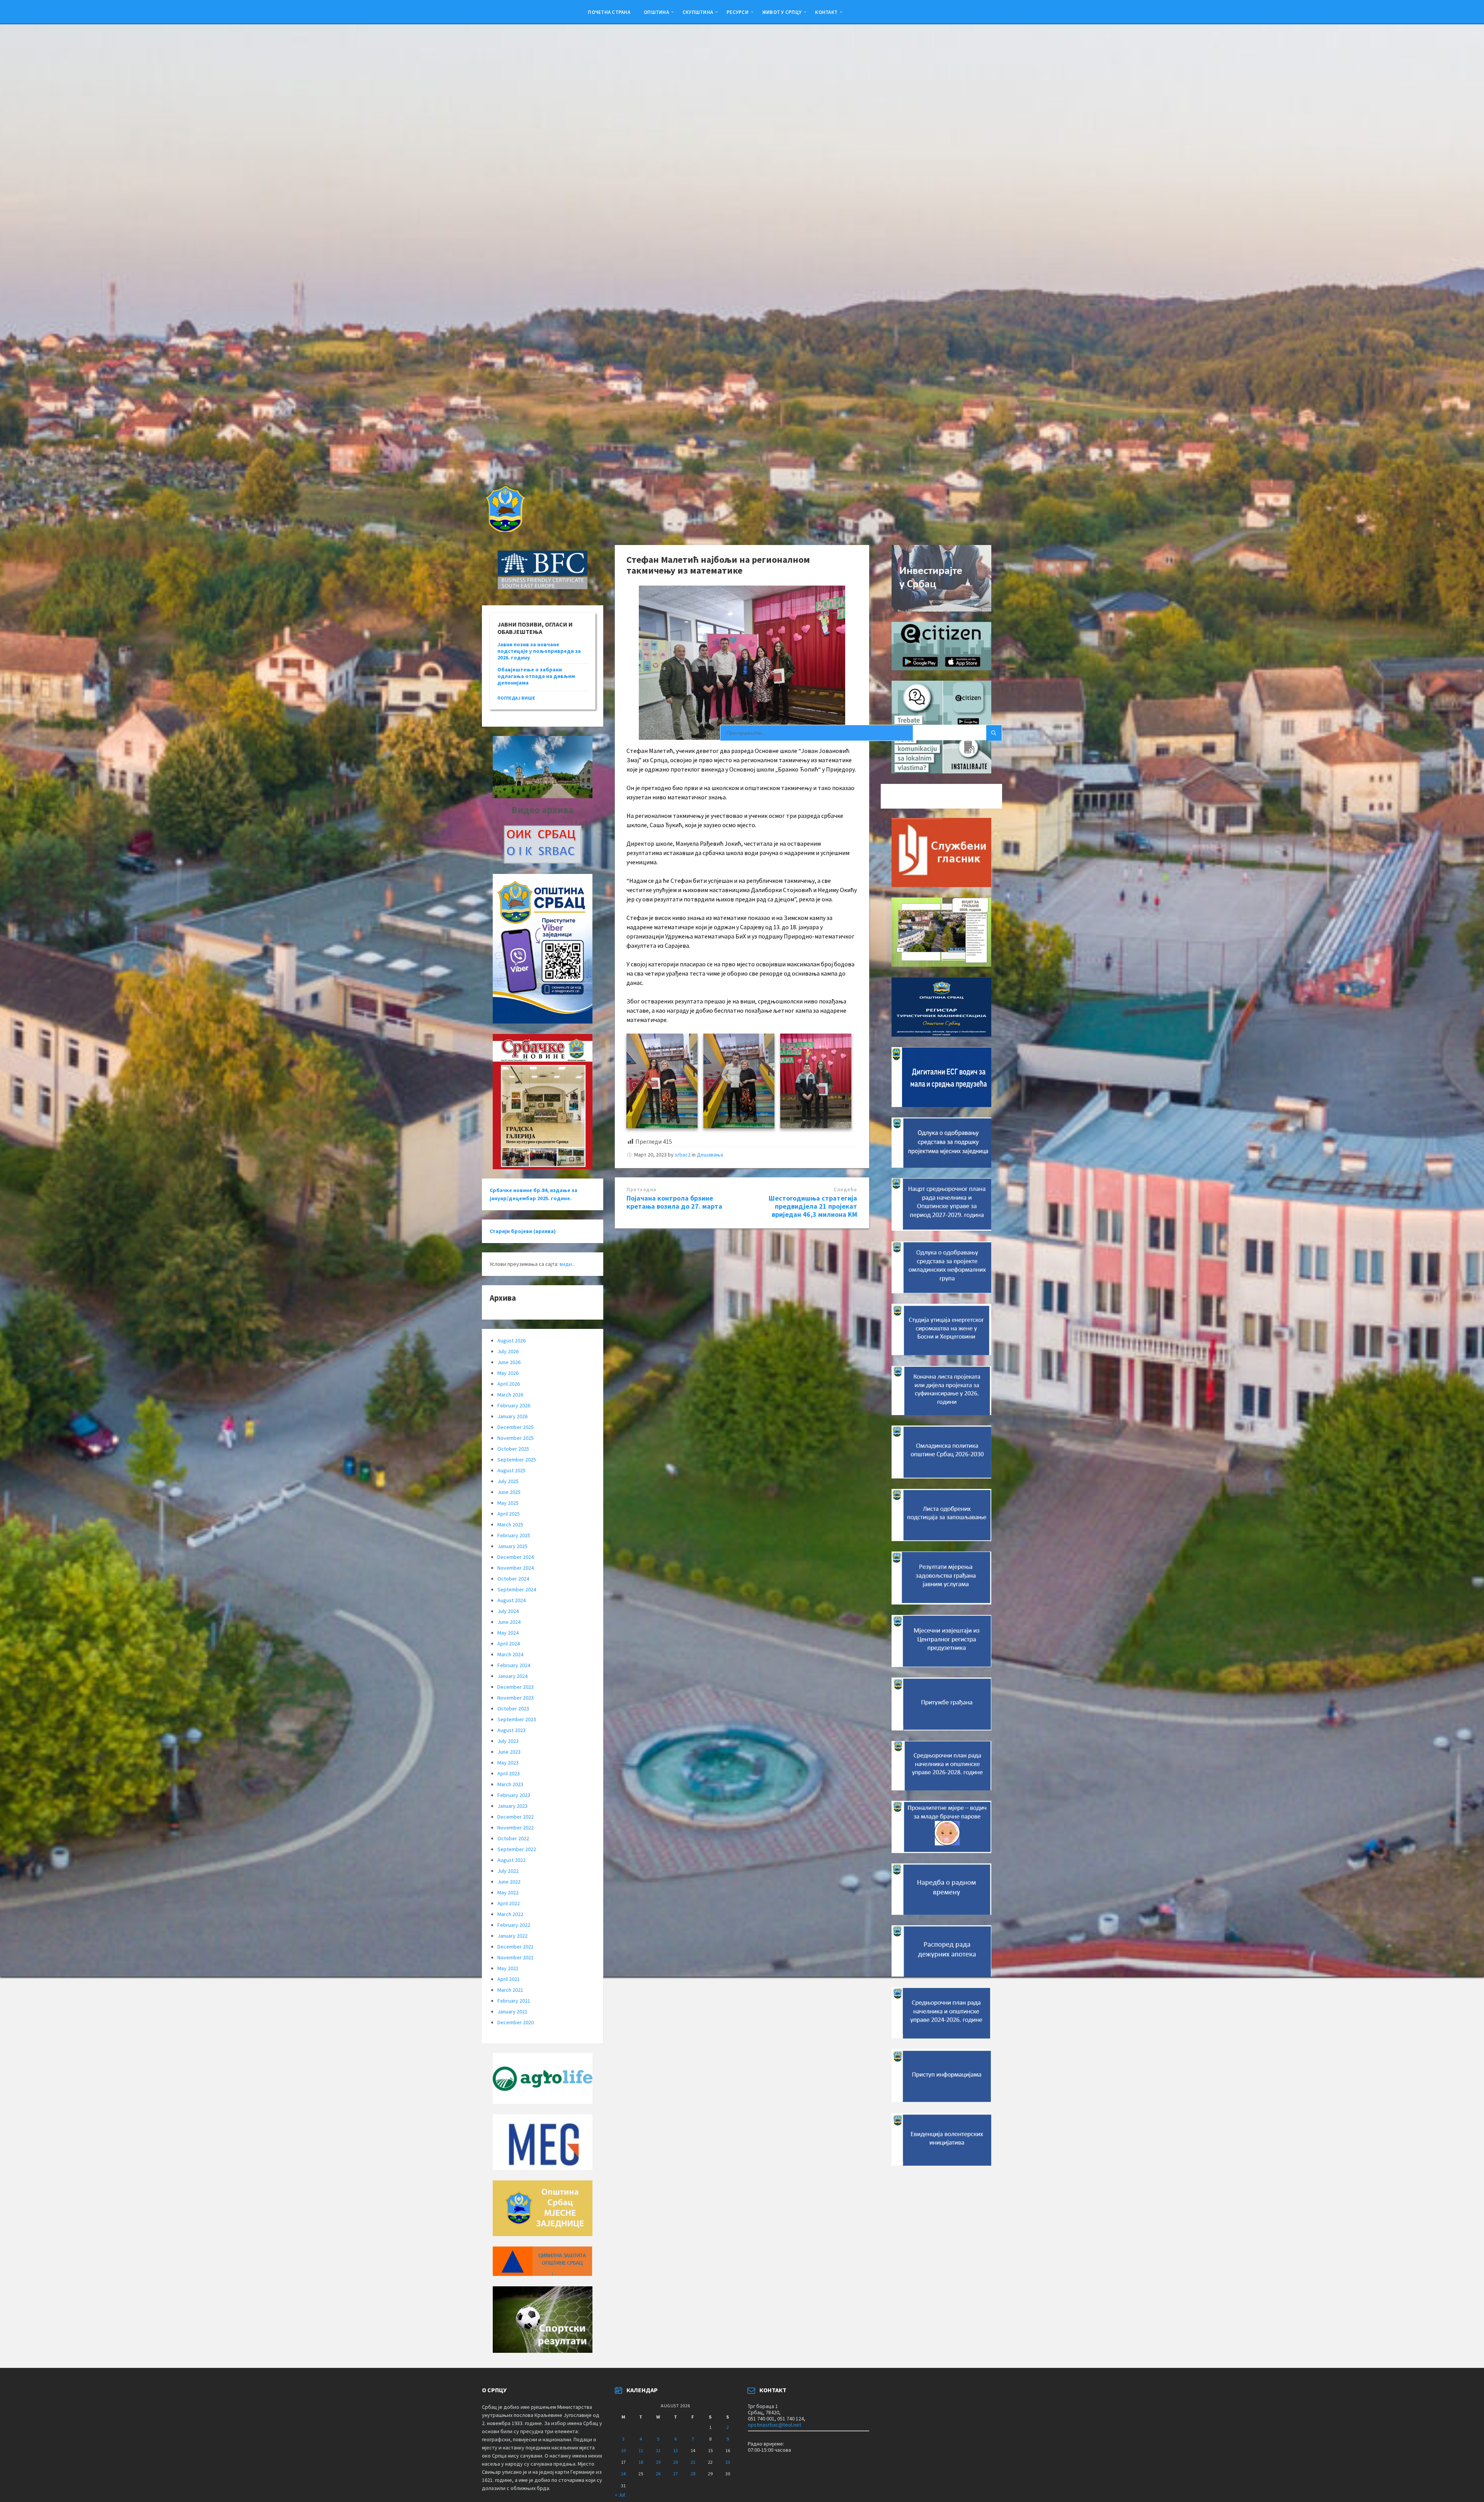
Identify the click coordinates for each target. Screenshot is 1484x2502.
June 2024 (509, 1622)
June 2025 (509, 1492)
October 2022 (513, 1838)
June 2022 (509, 1882)
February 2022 (514, 1925)
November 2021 (516, 1957)
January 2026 (512, 1416)
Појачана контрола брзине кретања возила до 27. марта (674, 1202)
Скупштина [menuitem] (698, 12)
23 (728, 2462)
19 (658, 2462)
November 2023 (516, 1698)
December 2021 (516, 1947)
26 (658, 2474)
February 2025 (514, 1535)
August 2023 (511, 1730)
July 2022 (508, 1871)
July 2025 (508, 1481)
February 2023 (514, 1795)
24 (623, 2474)
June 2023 (509, 1752)
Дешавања (710, 1155)
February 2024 (514, 1665)
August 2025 (511, 1470)
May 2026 (508, 1373)
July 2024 (508, 1611)
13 (676, 2450)
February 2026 (514, 1405)
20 (676, 2462)
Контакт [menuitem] (826, 12)
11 (641, 2450)
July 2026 (508, 1351)
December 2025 (516, 1427)
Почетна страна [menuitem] (609, 12)
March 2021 (510, 1990)
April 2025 (509, 1514)
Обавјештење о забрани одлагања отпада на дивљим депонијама (536, 676)
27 (676, 2474)
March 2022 (510, 1914)
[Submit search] (994, 733)
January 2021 (512, 2011)
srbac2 (683, 1155)
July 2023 (508, 1741)
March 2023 (510, 1784)
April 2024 (509, 1644)
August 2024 (511, 1600)
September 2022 (517, 1849)
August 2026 (511, 1340)
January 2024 (512, 1676)
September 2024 (517, 1589)
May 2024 (508, 1633)
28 (693, 2474)
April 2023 (509, 1773)
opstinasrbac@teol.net (774, 2425)
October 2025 (513, 1449)
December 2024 (516, 1557)
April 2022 (509, 1903)
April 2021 (509, 1979)
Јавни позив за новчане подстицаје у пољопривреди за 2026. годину (539, 651)
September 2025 (517, 1460)
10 (623, 2450)
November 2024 (516, 1568)
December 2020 (516, 2022)
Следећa (845, 1190)
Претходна (642, 1190)
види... (568, 1264)
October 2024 (513, 1579)
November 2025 (516, 1438)
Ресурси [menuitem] (738, 12)
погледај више (516, 698)
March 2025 (510, 1524)
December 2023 (516, 1687)
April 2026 (509, 1384)
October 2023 (513, 1708)
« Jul (620, 2495)
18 (641, 2462)
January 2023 (512, 1806)
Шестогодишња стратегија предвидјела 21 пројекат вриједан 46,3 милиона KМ (813, 1206)
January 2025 (512, 1546)
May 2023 (508, 1763)
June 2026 (509, 1362)
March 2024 (510, 1654)
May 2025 (508, 1503)
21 (693, 2462)
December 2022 (516, 1817)
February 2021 (514, 2001)
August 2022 (511, 1860)
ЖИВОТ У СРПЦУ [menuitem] (782, 12)
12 (658, 2450)
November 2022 (516, 1828)
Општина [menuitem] (656, 12)
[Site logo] (505, 530)
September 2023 (517, 1719)
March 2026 (510, 1395)
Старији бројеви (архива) (523, 1231)
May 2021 (508, 1968)
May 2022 (508, 1892)
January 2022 (512, 1936)
